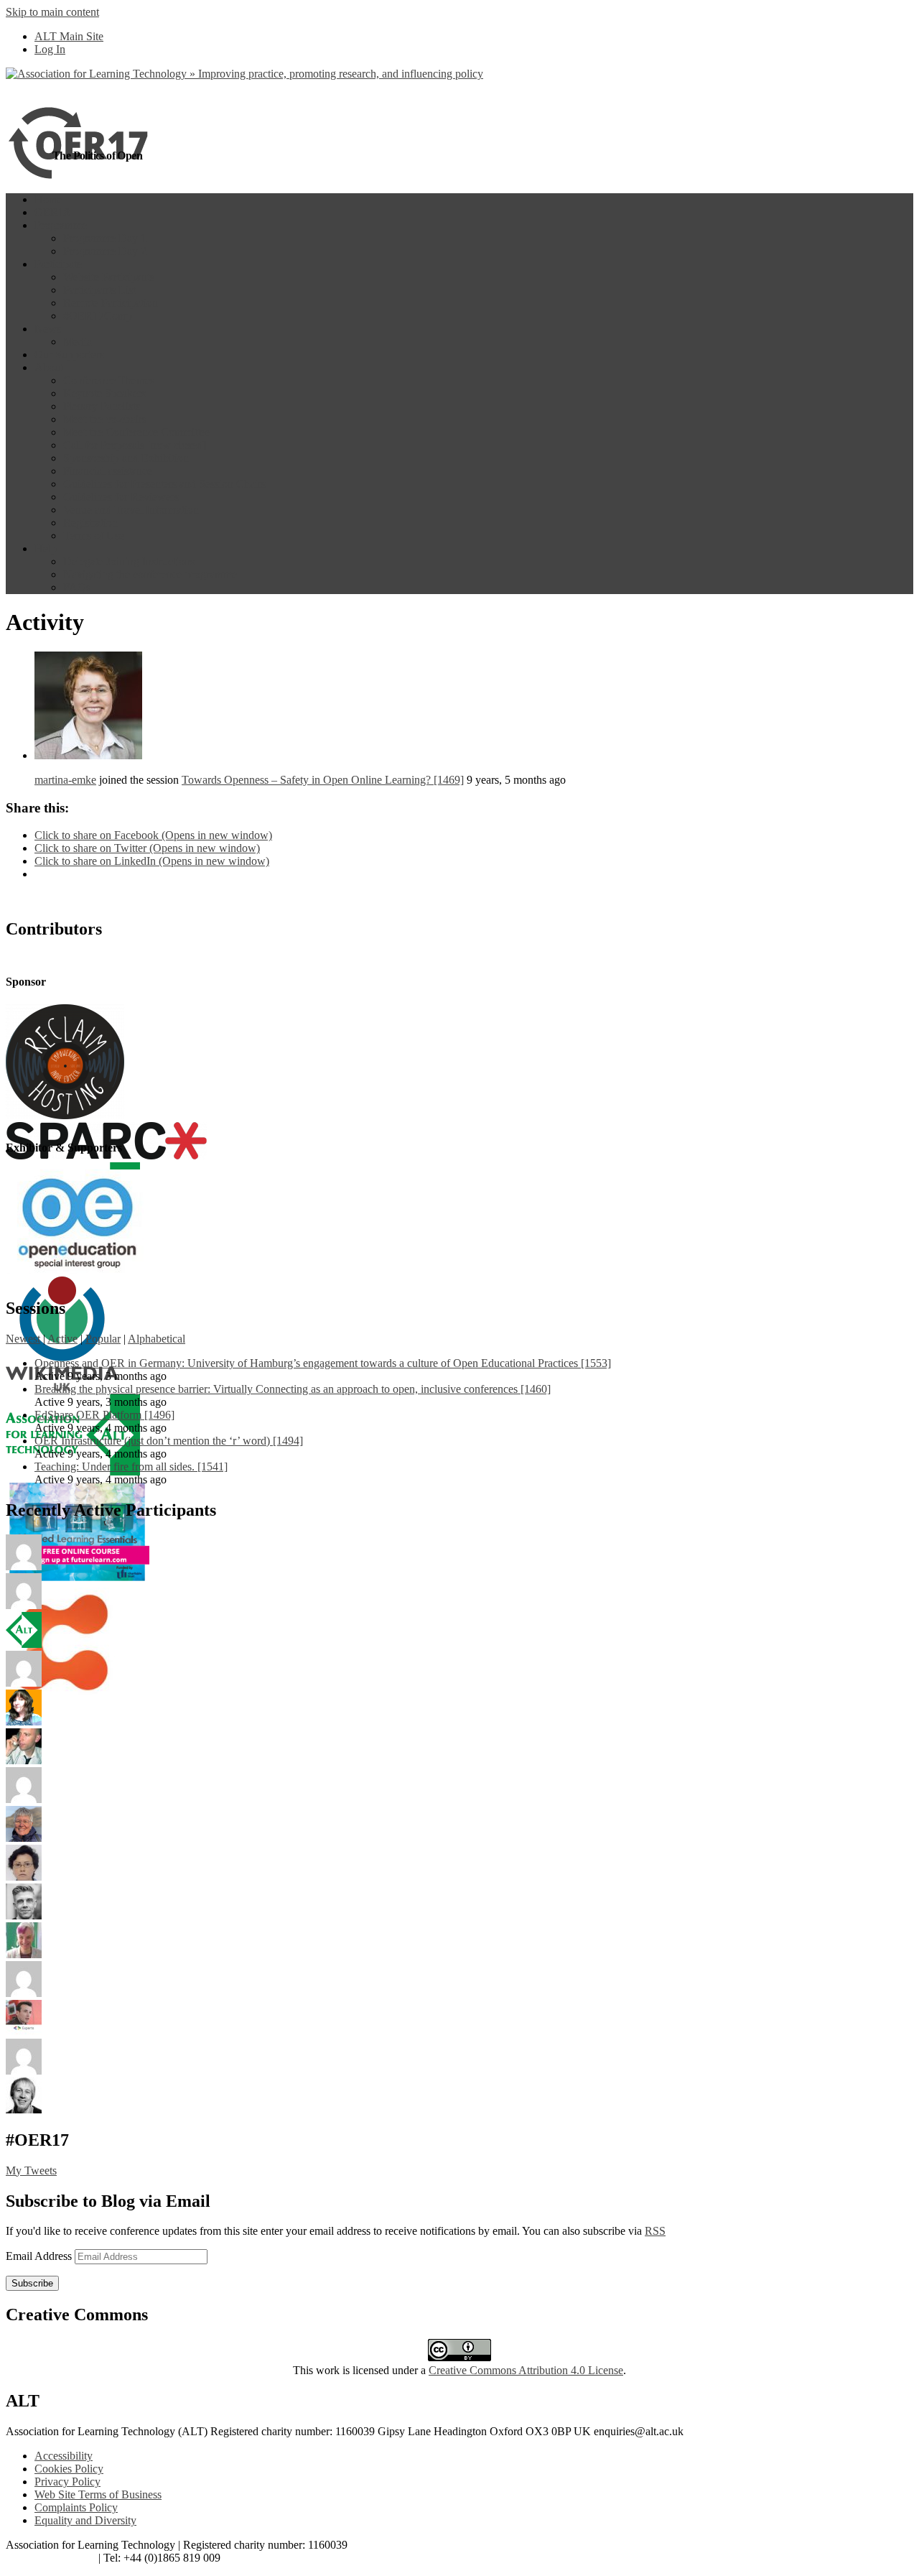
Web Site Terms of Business (98, 2494)
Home (48, 199)
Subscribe (32, 2283)
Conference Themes (109, 380)
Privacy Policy (67, 2482)
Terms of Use (94, 536)
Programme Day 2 (105, 251)
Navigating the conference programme (150, 574)
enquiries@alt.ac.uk (51, 2558)
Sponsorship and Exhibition (126, 458)
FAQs (77, 587)
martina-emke (65, 780)
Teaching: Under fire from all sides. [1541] (131, 1467)
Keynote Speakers (104, 393)
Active (62, 1339)
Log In (50, 49)
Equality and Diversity (85, 2520)
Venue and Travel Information (131, 510)
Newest (23, 1339)
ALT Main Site (69, 36)
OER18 (52, 212)
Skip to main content (52, 12)
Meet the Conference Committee (137, 432)
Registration (90, 523)
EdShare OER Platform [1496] (104, 1415)
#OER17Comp (98, 316)
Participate (58, 264)
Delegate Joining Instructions (129, 561)
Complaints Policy (76, 2507)
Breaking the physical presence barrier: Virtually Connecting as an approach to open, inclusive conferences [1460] (293, 1389)
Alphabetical (157, 1339)
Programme (61, 225)
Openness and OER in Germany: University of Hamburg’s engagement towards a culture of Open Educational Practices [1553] (323, 1363)
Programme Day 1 (105, 238)
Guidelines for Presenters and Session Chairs (164, 484)
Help (46, 548)
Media (78, 342)
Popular (103, 1339)
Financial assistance (108, 471)
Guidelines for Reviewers (121, 497)
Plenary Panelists (102, 406)
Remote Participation (111, 303)
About (49, 367)
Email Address (40, 2256)
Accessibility (64, 2456)
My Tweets (31, 2170)
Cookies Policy (69, 2469)
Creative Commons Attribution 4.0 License (526, 2370)
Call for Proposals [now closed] (135, 445)
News (48, 329)
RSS (655, 2231)
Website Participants (109, 277)
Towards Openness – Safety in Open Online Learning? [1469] (323, 780)
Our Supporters (69, 355)
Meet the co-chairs (105, 419)
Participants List (99, 290)
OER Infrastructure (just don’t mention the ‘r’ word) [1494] (169, 1441)
